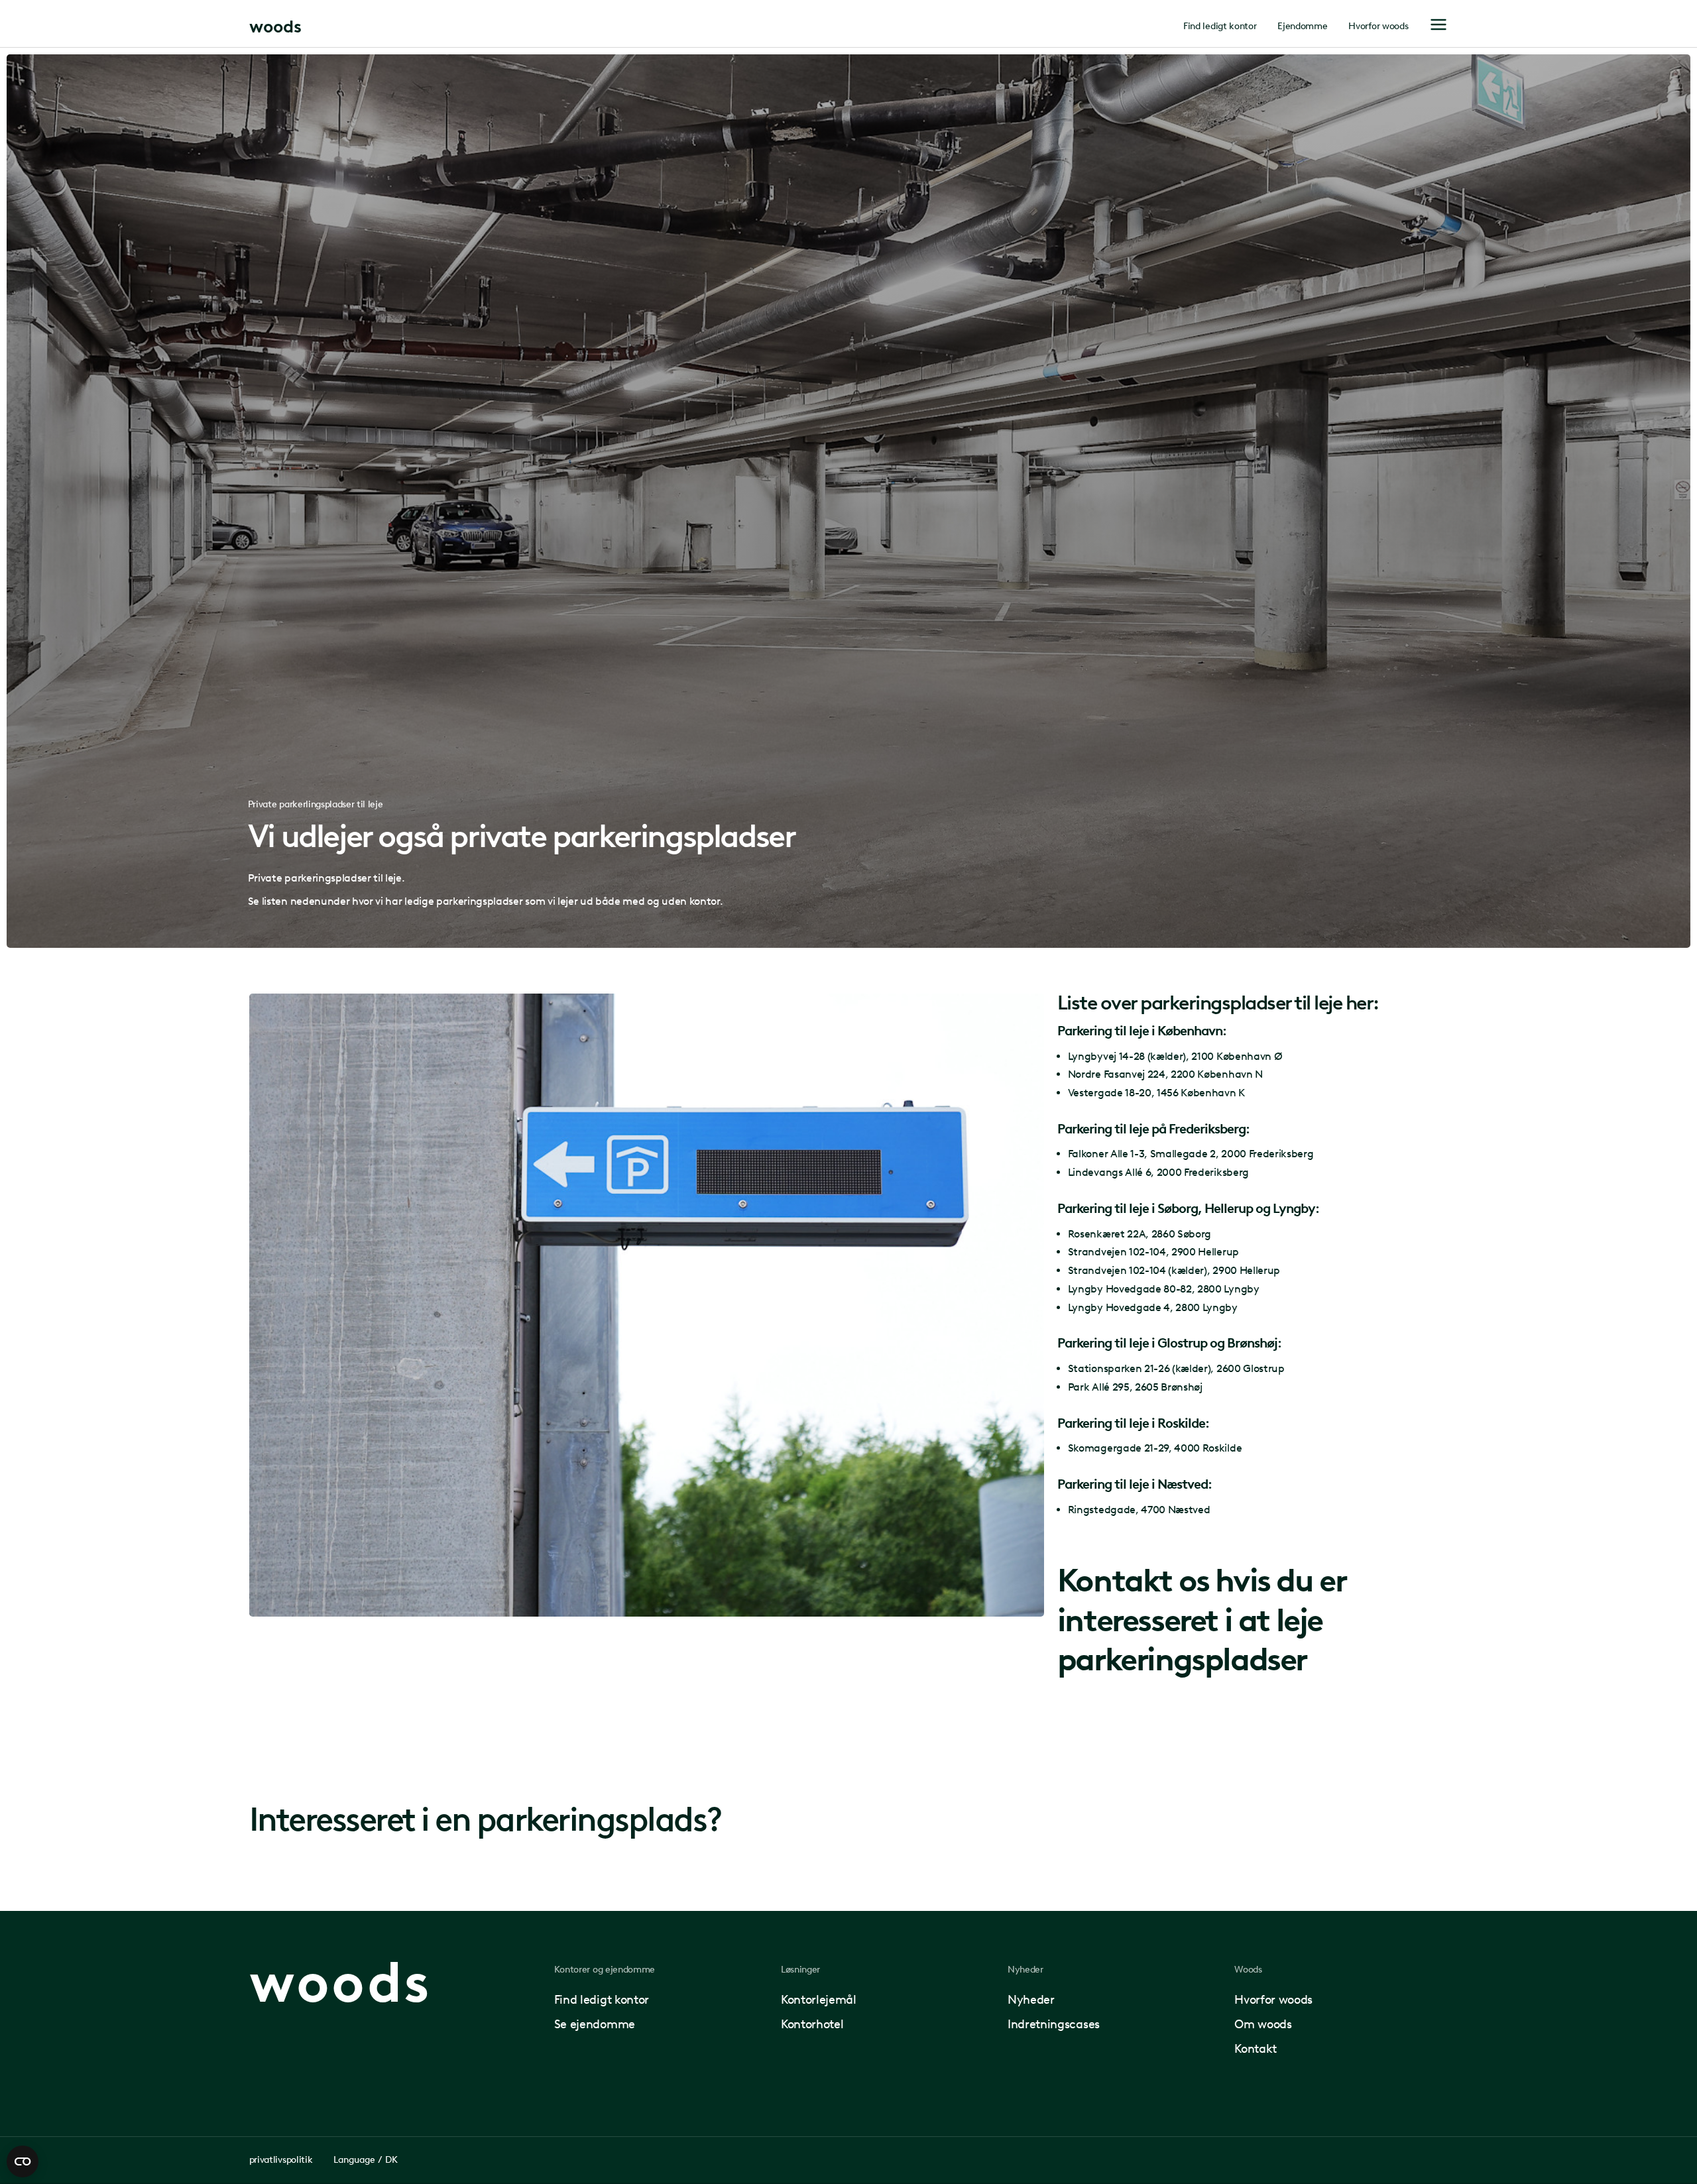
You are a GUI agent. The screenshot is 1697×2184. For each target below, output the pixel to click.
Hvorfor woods (1378, 27)
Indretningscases (1054, 2024)
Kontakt (1256, 2049)
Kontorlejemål (819, 2000)
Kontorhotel (812, 2024)
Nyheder (1031, 2000)
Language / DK (366, 2160)
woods (341, 1982)
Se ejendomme (595, 2024)
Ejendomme (1302, 27)
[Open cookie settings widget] (23, 2161)
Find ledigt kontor (1220, 27)
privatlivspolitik (281, 2160)
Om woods (1263, 2024)
